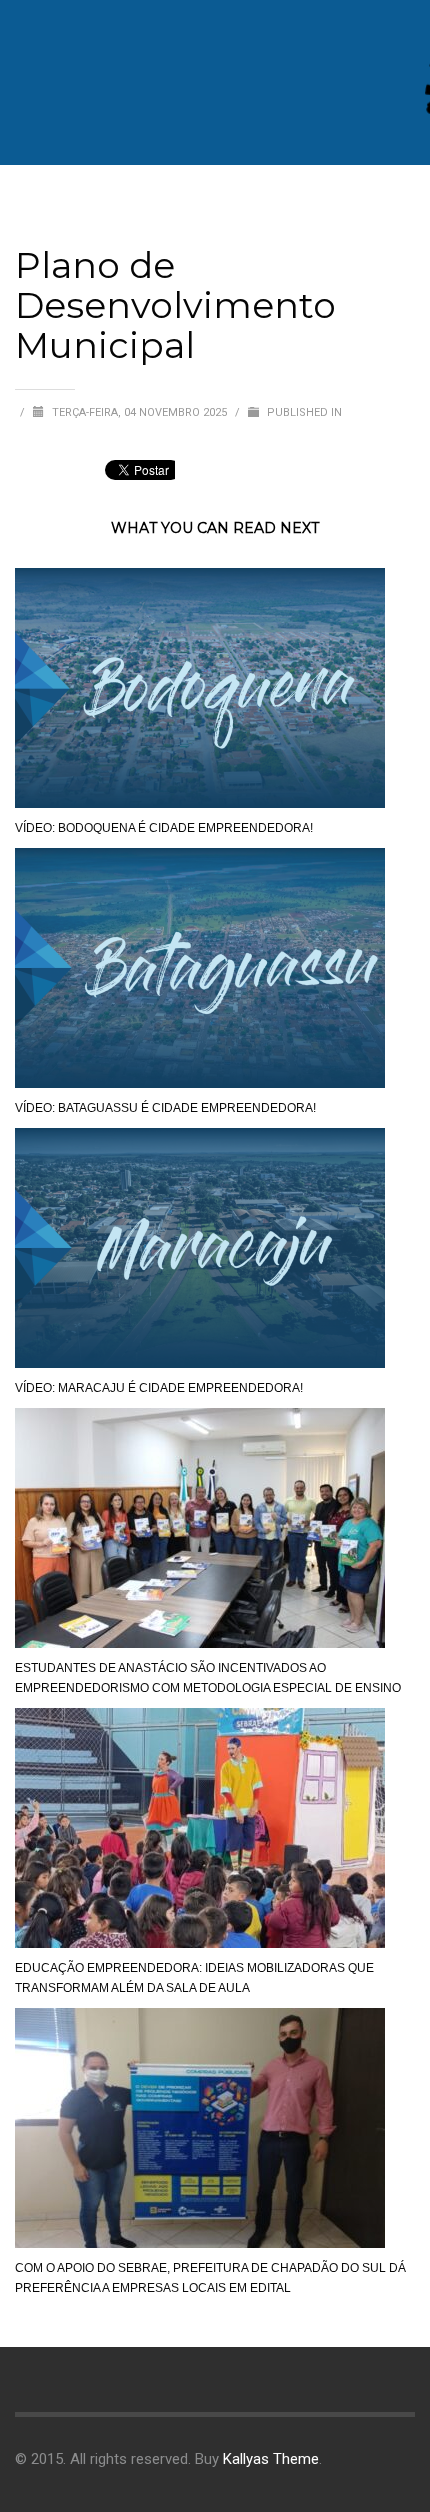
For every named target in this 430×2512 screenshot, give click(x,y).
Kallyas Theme (271, 2459)
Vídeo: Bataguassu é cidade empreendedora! (165, 1108)
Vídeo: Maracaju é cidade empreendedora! (159, 1388)
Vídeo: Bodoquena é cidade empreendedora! (164, 828)
